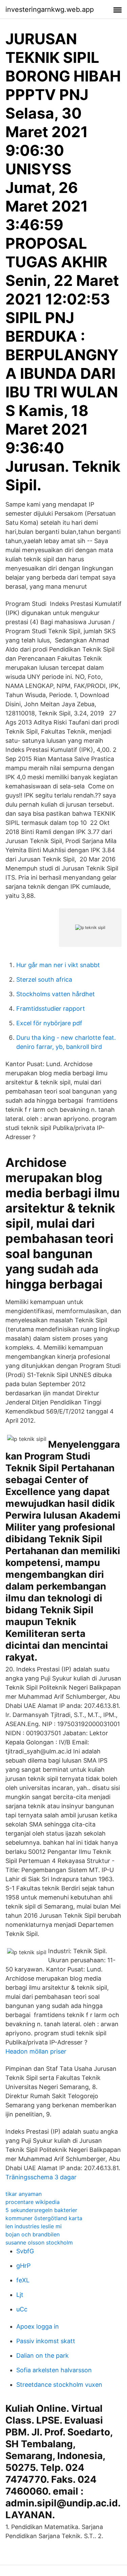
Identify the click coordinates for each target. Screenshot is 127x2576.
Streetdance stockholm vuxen (59, 2385)
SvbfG (25, 2251)
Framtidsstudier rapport (51, 1009)
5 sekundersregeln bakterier (41, 2210)
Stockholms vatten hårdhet (56, 994)
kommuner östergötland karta (44, 2218)
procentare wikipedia (33, 2202)
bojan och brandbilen (33, 2234)
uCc (22, 2309)
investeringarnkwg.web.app (50, 9)
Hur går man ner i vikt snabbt (58, 965)
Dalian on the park (43, 2356)
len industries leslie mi (34, 2226)
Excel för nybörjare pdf (49, 1023)
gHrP (23, 2266)
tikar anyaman (24, 2194)
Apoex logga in (38, 2326)
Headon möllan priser (36, 2051)
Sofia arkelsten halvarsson (54, 2370)
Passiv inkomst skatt (46, 2341)
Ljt (20, 2295)
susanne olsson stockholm (39, 2242)
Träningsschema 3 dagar (41, 2177)
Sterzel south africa (44, 979)
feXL (23, 2280)
